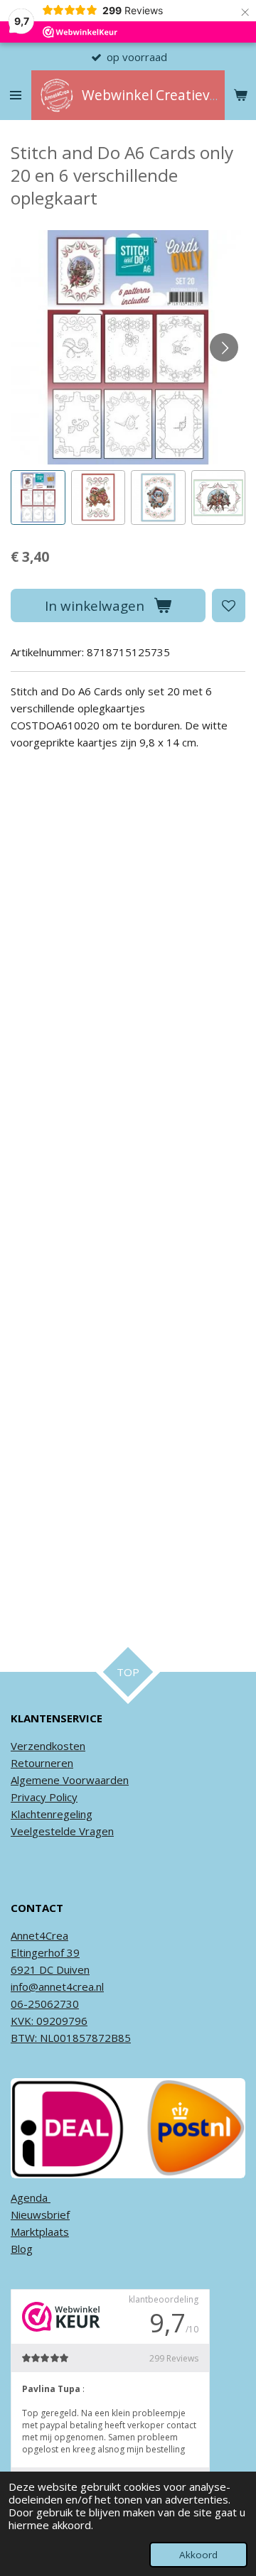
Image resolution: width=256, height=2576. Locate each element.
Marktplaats (40, 2232)
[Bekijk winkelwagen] (240, 95)
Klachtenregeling (52, 1814)
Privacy (28, 1797)
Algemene (35, 1780)
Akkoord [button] (198, 2555)
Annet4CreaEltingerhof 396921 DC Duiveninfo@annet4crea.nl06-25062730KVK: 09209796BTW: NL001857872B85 (71, 1987)
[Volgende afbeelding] (224, 347)
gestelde (54, 1831)
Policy (62, 1797)
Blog (22, 2249)
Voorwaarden (94, 1780)
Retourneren (42, 1763)
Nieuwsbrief (40, 2214)
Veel (21, 1831)
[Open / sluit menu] (16, 95)
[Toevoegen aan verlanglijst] (229, 605)
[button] (38, 498)
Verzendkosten (48, 1746)
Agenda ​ (31, 2197)
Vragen (95, 1831)
